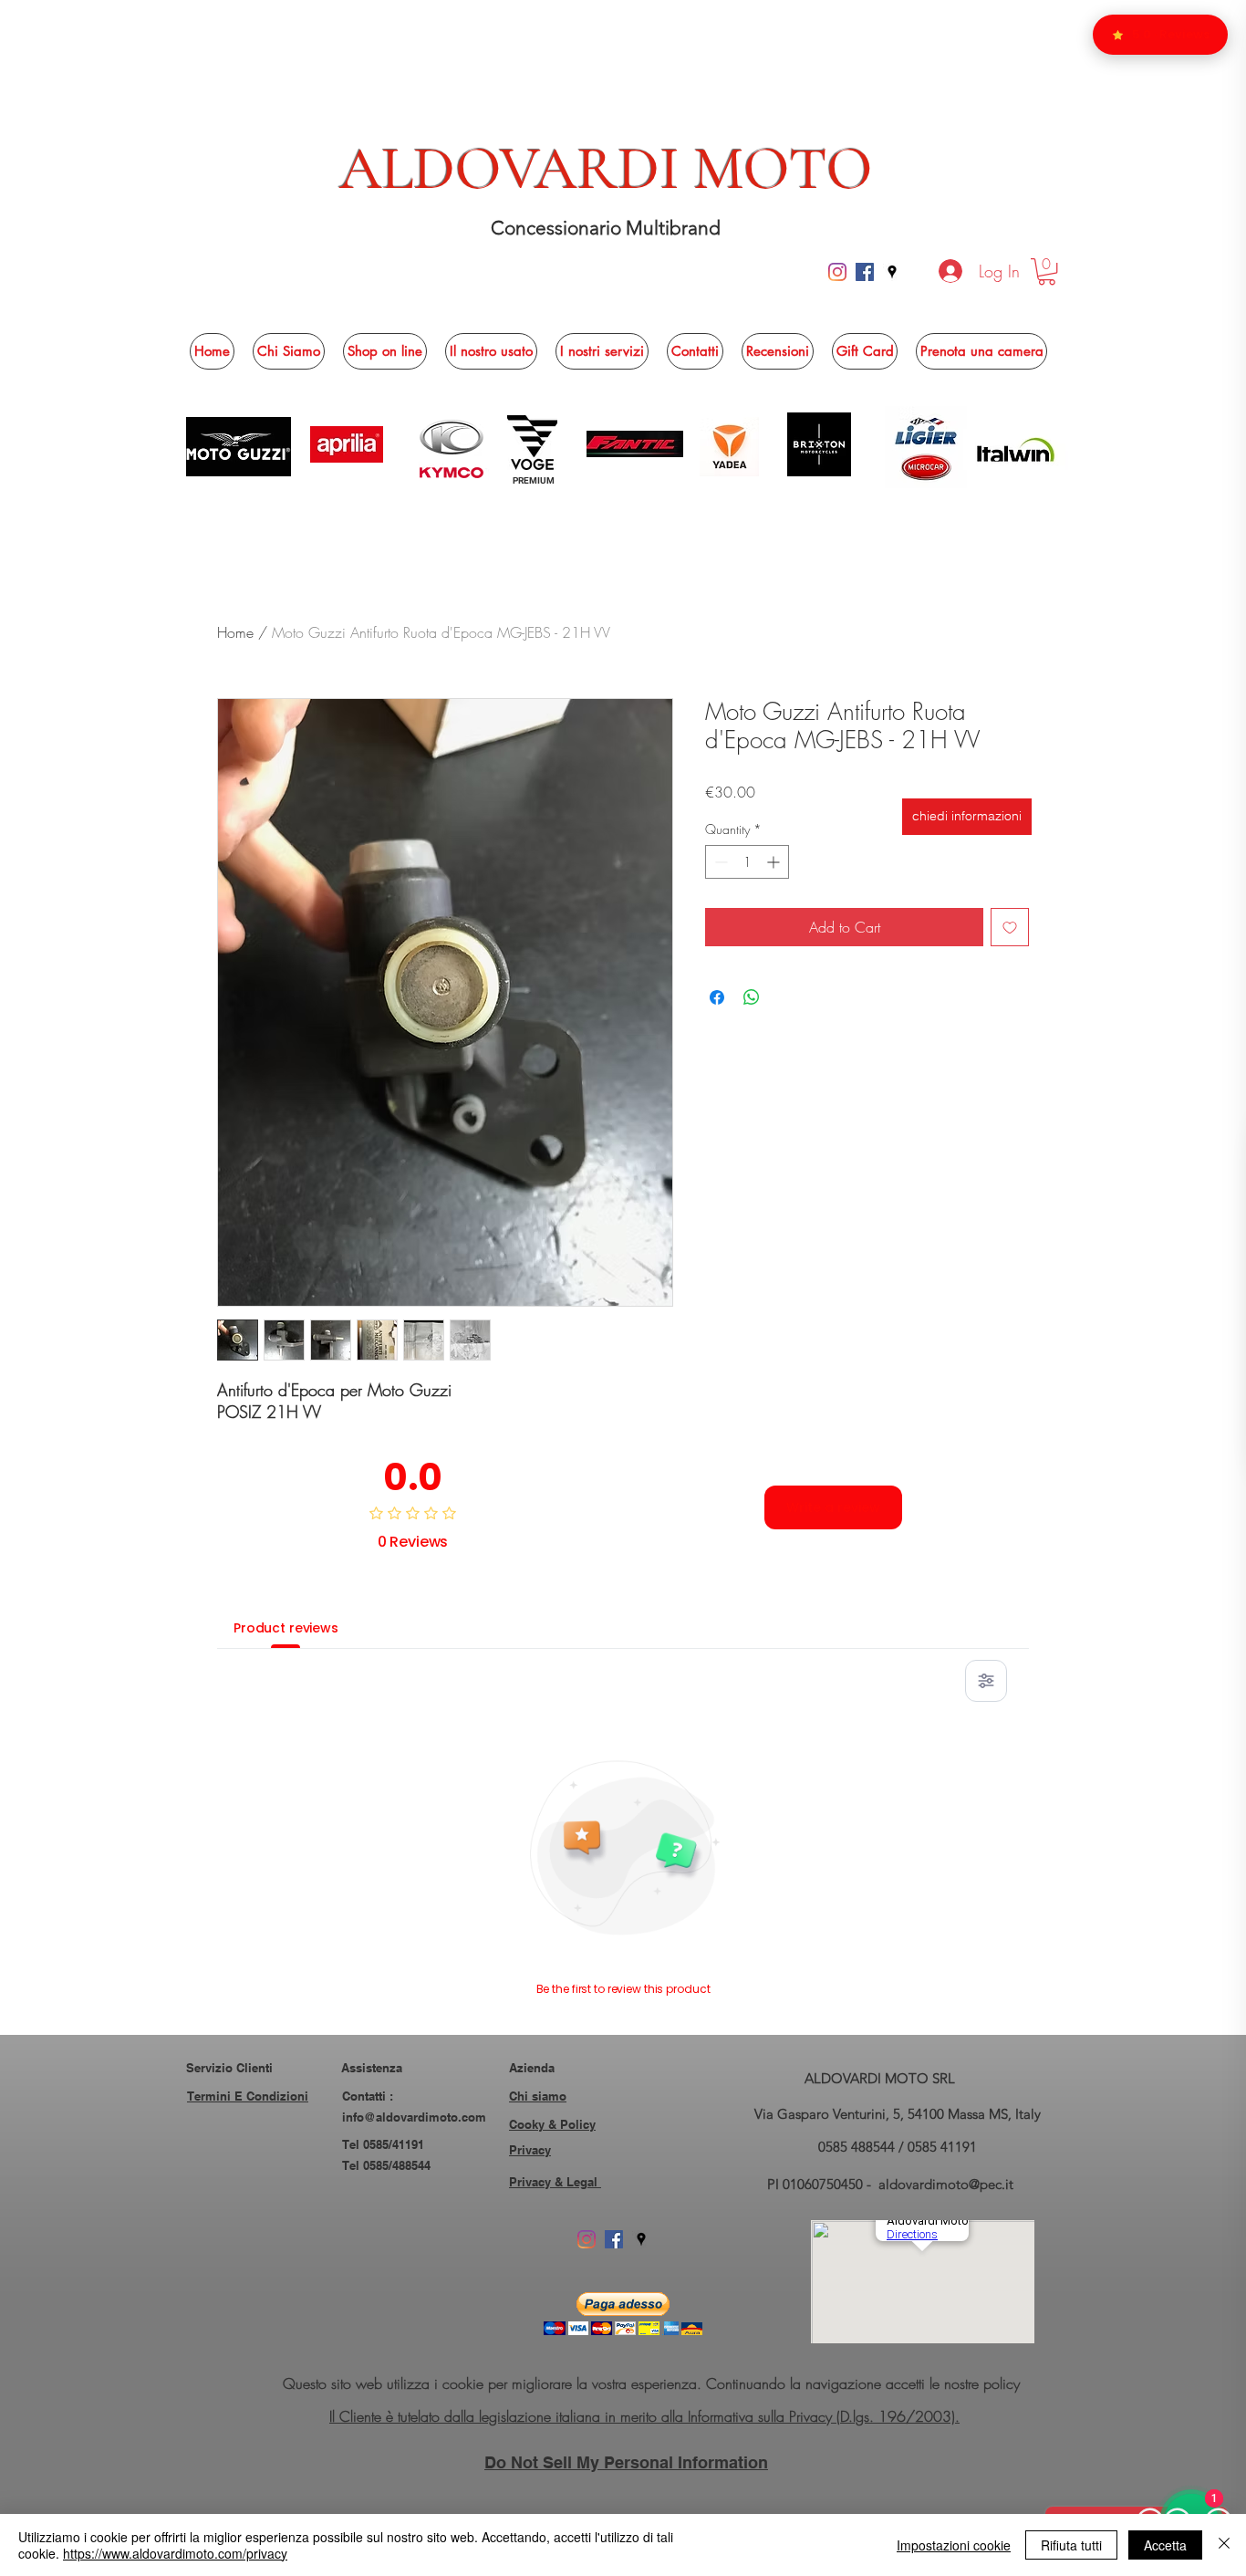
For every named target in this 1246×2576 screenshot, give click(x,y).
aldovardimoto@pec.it (946, 2184)
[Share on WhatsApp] (752, 997)
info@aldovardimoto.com (414, 2117)
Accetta (1165, 2545)
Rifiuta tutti (1071, 2545)
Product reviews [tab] (286, 1628)
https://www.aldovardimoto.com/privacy (175, 2553)
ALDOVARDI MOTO (606, 169)
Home (235, 632)
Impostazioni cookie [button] (954, 2545)
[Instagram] (837, 272)
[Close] (1224, 2545)
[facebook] (865, 272)
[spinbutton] (747, 862)
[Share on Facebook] (717, 997)
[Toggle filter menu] (986, 1681)
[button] (1047, 271)
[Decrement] (719, 862)
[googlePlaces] (892, 272)
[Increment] (775, 862)
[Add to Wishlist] (1010, 927)
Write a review (833, 1507)
